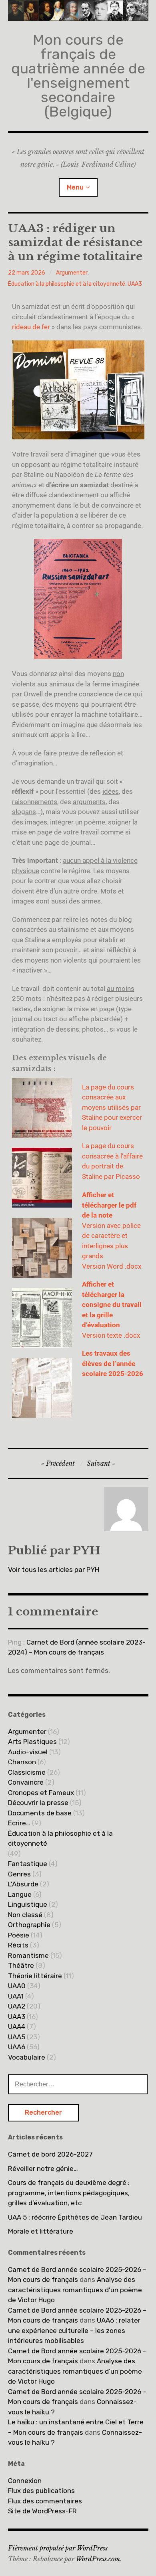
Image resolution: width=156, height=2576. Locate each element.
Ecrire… (19, 1823)
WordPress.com (98, 2559)
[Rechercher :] (78, 2084)
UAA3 (135, 284)
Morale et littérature (41, 2231)
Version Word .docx (112, 1266)
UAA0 (17, 1986)
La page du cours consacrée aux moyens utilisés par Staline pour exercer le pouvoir (112, 1107)
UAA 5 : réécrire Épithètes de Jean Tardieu (75, 2217)
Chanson (22, 1762)
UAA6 (17, 2047)
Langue (20, 1894)
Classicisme (27, 1772)
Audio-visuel (28, 1752)
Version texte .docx (111, 1335)
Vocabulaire (27, 2057)
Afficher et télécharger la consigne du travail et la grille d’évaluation (112, 1305)
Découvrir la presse (38, 1803)
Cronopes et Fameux (41, 1793)
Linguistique (28, 1904)
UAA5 (17, 2037)
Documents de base (40, 1813)
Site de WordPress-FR (42, 2511)
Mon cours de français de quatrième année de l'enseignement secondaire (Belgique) (78, 76)
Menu (75, 187)
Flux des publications (41, 2491)
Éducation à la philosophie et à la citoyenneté (67, 284)
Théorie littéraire (35, 1976)
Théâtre (21, 1965)
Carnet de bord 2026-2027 (50, 2154)
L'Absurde (23, 1884)
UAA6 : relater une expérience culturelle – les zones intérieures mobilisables (74, 2330)
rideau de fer (31, 327)
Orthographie (29, 1925)
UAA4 (17, 2026)
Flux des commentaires (45, 2501)
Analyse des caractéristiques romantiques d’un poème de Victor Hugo (75, 2290)
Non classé (25, 1915)
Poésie (19, 1935)
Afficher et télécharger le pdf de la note (109, 1205)
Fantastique (28, 1864)
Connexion (25, 2481)
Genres (19, 1874)
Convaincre (26, 1782)
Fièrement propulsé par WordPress (58, 2548)
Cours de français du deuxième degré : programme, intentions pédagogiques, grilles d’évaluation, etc (69, 2193)
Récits (18, 1945)
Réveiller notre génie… (43, 2169)
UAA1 (16, 1996)
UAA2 (17, 2006)
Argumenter (72, 273)
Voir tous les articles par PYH (54, 1570)
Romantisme (28, 1955)
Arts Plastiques (32, 1742)
